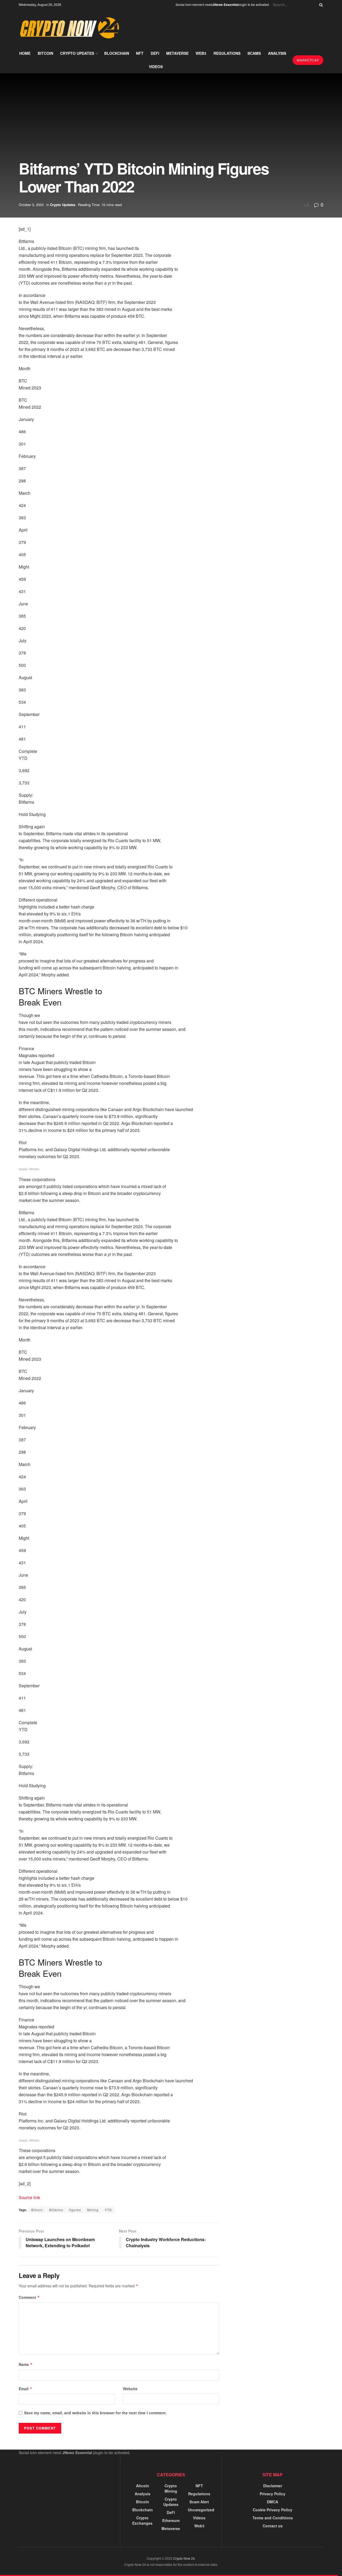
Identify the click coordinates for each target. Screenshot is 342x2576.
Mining (93, 2210)
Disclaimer (273, 2486)
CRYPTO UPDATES (77, 53)
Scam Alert (199, 2502)
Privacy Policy (273, 2494)
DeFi (171, 2512)
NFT (140, 53)
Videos (199, 2518)
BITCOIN (45, 53)
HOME (25, 53)
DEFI (155, 53)
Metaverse (171, 2528)
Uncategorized (201, 2510)
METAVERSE (177, 53)
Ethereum (171, 2520)
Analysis (143, 2494)
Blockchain (143, 2510)
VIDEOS (156, 67)
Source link (29, 2197)
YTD (108, 2210)
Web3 (199, 2526)
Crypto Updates (63, 205)
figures (75, 2210)
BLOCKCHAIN (117, 53)
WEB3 (201, 53)
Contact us (273, 2526)
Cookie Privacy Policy (273, 2510)
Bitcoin (37, 2210)
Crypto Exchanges (142, 2520)
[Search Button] (320, 5)
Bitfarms (56, 2210)
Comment (29, 2297)
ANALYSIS (277, 53)
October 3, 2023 (31, 205)
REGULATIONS (227, 53)
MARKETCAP (308, 60)
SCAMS (254, 53)
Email (26, 2389)
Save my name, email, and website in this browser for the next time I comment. (95, 2413)
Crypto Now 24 (184, 2558)
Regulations (199, 2494)
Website (130, 2389)
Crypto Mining (171, 2488)
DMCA (273, 2502)
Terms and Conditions (273, 2518)
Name (26, 2364)
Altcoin (143, 2486)
